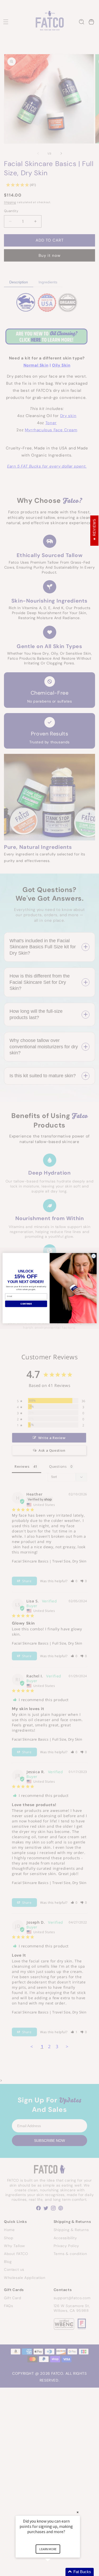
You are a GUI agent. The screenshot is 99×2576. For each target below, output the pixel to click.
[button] (54, 2572)
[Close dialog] (93, 1256)
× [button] (78, 2512)
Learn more (48, 2549)
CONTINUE (26, 1304)
